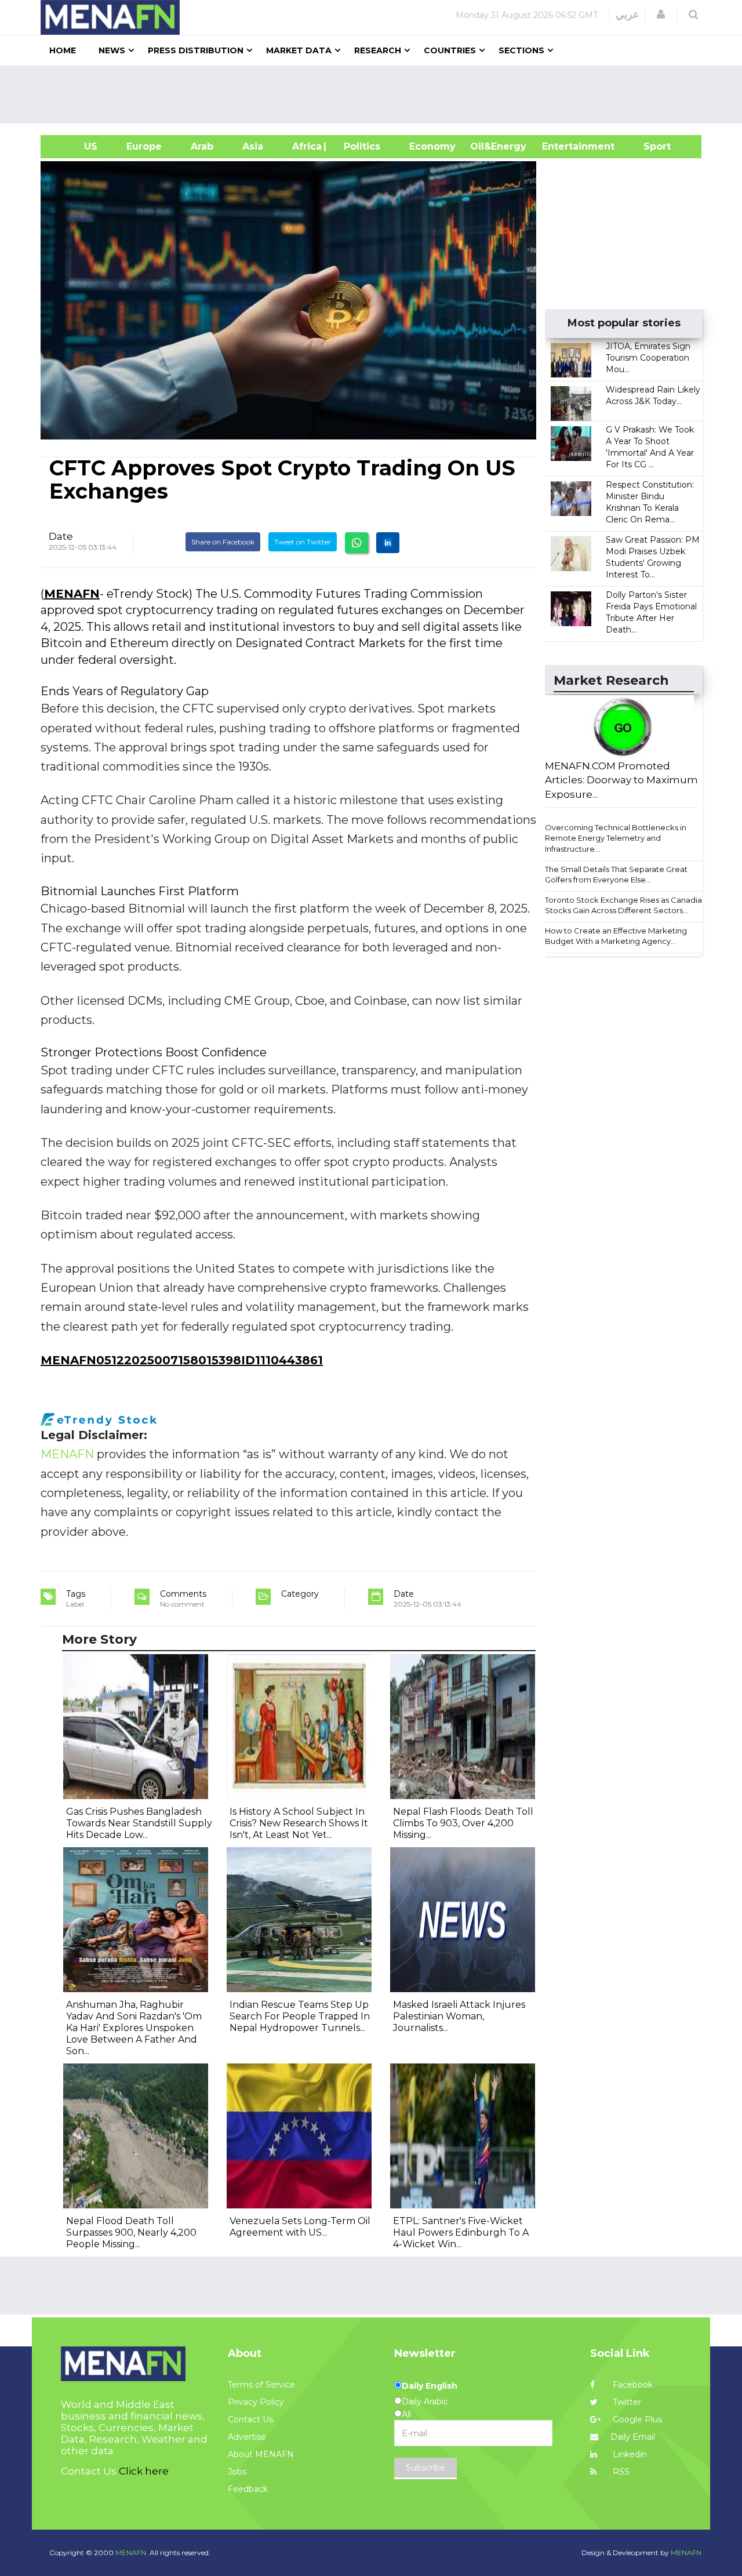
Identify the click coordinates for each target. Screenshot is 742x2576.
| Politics (359, 146)
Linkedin (629, 2454)
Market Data (299, 50)
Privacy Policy (256, 2402)
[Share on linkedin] (388, 543)
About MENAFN (261, 2454)
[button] (661, 14)
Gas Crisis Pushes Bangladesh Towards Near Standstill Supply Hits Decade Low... (139, 1823)
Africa (305, 146)
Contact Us (250, 2419)
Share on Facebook (223, 542)
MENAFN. (132, 2553)
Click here (144, 2471)
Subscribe (425, 2468)
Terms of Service (261, 2385)
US (76, 146)
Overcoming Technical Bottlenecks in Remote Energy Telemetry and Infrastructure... (616, 838)
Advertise (247, 2437)
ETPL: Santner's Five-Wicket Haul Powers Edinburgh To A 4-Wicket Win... (461, 2232)
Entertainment (561, 146)
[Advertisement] (376, 95)
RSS (620, 2472)
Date (61, 536)
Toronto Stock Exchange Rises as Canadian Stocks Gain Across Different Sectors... (626, 905)
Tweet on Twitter (303, 542)
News (112, 50)
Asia (253, 146)
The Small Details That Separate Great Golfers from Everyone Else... (616, 875)
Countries (450, 50)
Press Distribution (196, 50)
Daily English (430, 2386)
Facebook (632, 2385)
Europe (144, 146)
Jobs (237, 2472)
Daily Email (633, 2437)
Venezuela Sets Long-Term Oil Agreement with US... (300, 2227)
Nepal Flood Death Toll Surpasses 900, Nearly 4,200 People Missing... (131, 2232)
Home (63, 50)
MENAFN (72, 594)
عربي (628, 14)
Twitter (626, 2402)
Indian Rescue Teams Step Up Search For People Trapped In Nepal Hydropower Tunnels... (300, 2016)
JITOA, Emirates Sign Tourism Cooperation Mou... (648, 358)
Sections (521, 50)
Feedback (248, 2489)
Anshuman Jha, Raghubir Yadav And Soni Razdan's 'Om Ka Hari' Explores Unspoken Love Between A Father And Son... (134, 2028)
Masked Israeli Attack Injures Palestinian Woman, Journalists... (459, 2016)
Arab (202, 146)
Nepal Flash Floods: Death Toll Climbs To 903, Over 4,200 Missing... (463, 1823)
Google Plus (636, 2419)
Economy (432, 146)
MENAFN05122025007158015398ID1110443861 (182, 1360)
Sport (650, 146)
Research (378, 50)
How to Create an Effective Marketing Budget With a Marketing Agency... (616, 936)
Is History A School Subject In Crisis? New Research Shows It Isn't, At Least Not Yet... (299, 1823)
